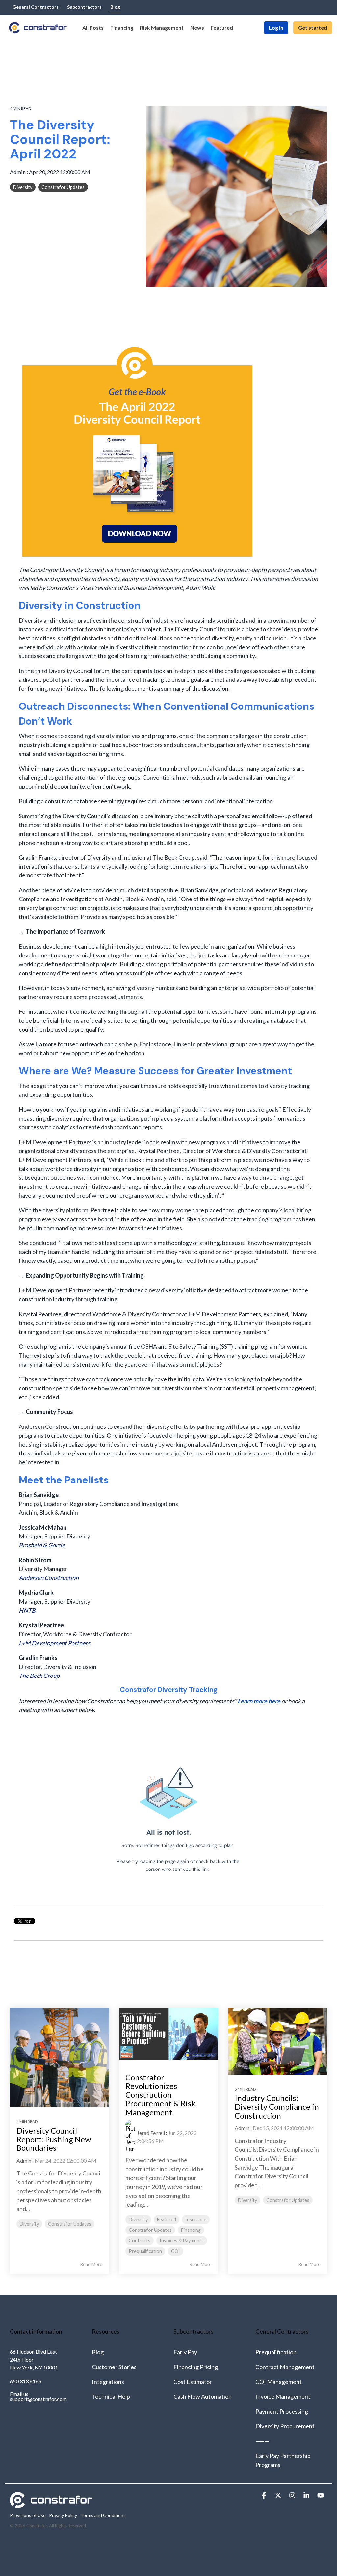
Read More (91, 2264)
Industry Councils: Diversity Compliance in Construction (277, 2107)
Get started (313, 28)
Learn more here (259, 1701)
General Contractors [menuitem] (36, 7)
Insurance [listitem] (196, 2219)
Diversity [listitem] (29, 2224)
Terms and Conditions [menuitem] (103, 2515)
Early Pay (185, 2352)
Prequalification (276, 2352)
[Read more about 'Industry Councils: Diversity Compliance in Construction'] (278, 2041)
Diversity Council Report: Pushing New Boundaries (54, 2139)
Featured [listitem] (167, 2219)
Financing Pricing (196, 2367)
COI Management (279, 2382)
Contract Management (285, 2367)
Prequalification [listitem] (145, 2251)
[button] (264, 2495)
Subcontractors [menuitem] (84, 7)
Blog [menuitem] (115, 7)
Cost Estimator (193, 2382)
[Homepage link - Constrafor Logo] (51, 2505)
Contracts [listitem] (140, 2241)
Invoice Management (283, 2396)
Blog (98, 2352)
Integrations (108, 2382)
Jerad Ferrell (151, 2133)
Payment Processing (282, 2411)
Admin (18, 172)
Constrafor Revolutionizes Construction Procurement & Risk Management (160, 2095)
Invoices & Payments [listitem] (182, 2241)
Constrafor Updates (63, 187)
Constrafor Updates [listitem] (70, 2224)
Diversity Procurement (285, 2426)
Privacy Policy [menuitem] (63, 2515)
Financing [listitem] (191, 2230)
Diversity (23, 187)
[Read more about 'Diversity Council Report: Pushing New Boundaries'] (59, 2057)
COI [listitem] (176, 2251)
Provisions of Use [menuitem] (28, 2515)
